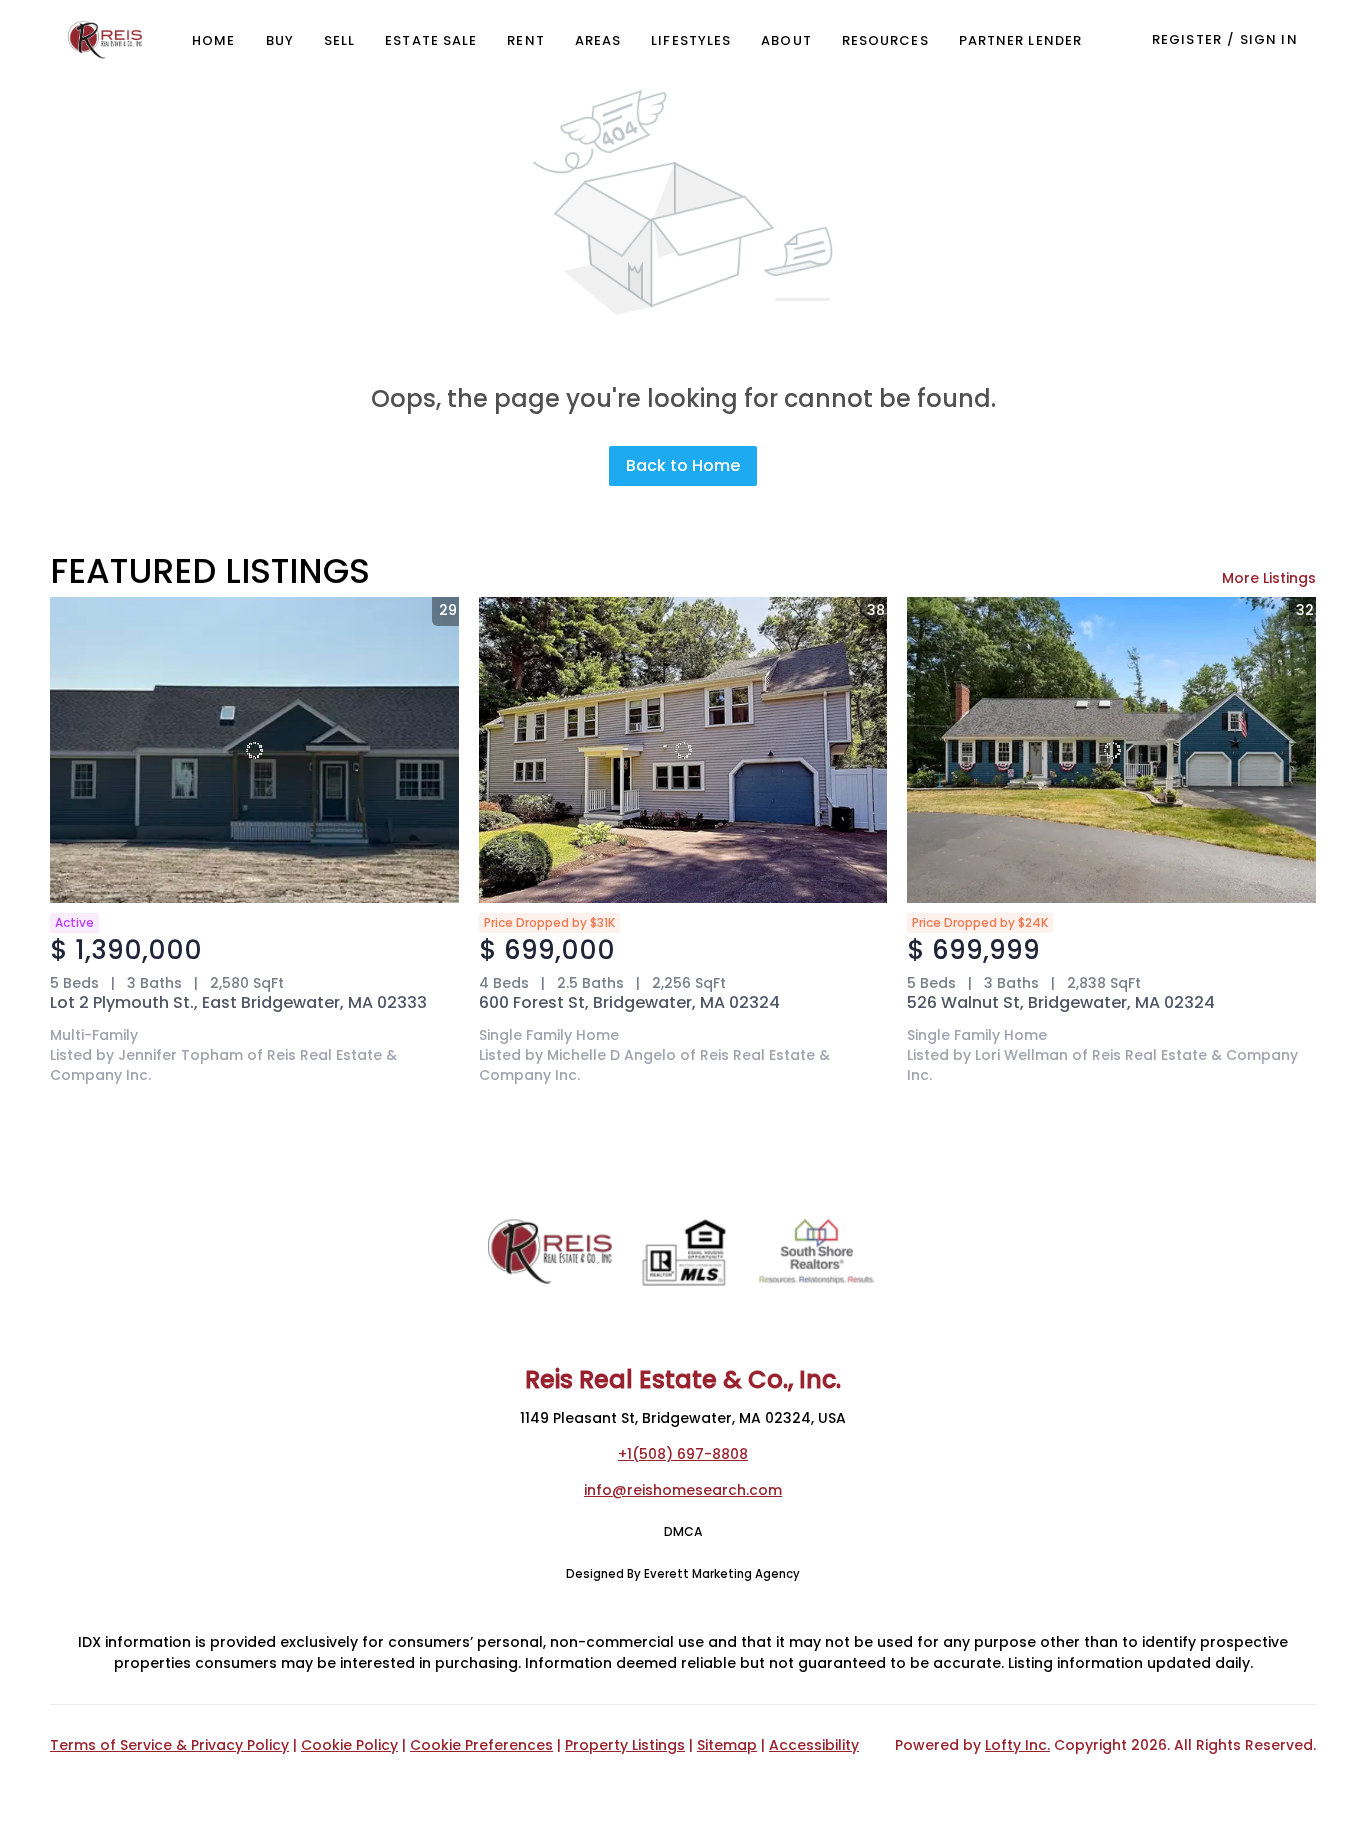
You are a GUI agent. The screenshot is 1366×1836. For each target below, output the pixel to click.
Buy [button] (280, 40)
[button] (105, 40)
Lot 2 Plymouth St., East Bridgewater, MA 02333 (238, 1002)
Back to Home (683, 465)
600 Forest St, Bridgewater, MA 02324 (629, 1002)
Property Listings (625, 1745)
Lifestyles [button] (691, 40)
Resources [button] (885, 40)
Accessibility (814, 1745)
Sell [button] (339, 40)
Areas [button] (598, 40)
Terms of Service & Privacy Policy (169, 1745)
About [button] (786, 40)
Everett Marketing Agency (722, 1574)
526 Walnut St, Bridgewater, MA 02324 (1061, 1002)
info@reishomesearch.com (683, 1490)
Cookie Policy (349, 1745)
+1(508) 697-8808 (683, 1454)
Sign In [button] (1269, 39)
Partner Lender (1020, 40)
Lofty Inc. (1017, 1745)
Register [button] (1187, 39)
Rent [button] (525, 40)
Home (213, 40)
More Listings (1269, 578)
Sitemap (727, 1745)
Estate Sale (431, 40)
